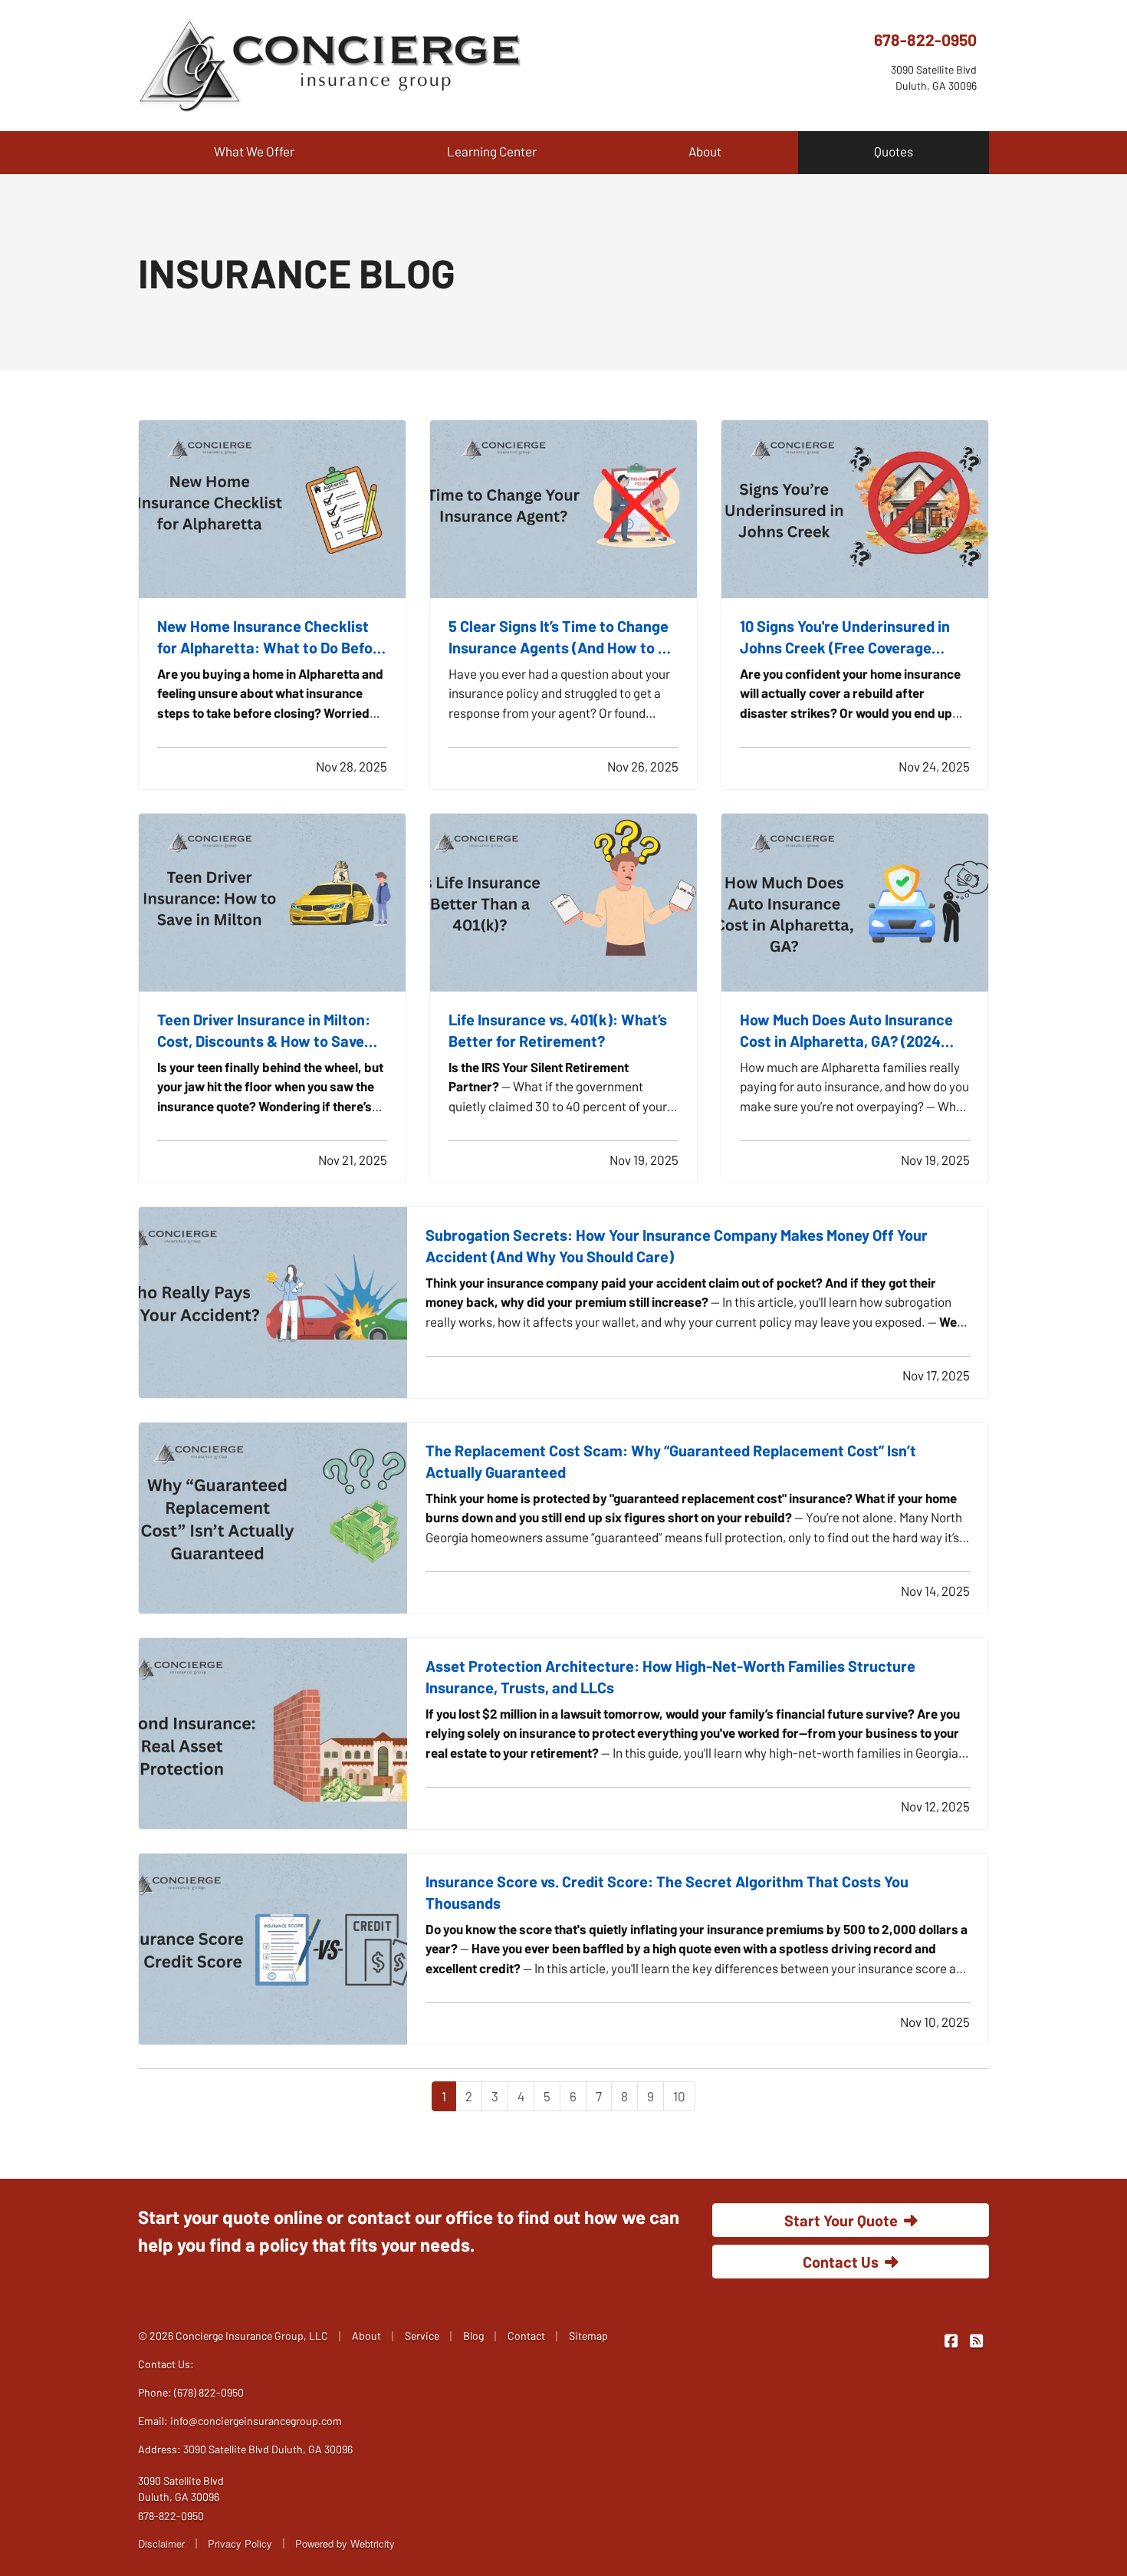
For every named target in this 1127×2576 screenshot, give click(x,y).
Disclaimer (161, 2543)
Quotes (894, 151)
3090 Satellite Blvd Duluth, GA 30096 (181, 2489)
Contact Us (841, 2262)
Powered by (345, 2543)
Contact (526, 2336)
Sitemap (588, 2336)
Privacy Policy (240, 2543)
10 (679, 2096)
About (705, 151)
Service (422, 2336)
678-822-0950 (925, 39)
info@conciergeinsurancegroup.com (256, 2421)
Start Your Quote (841, 2220)
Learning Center (492, 151)
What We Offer (254, 151)
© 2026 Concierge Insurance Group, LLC (233, 2336)
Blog (473, 2336)
